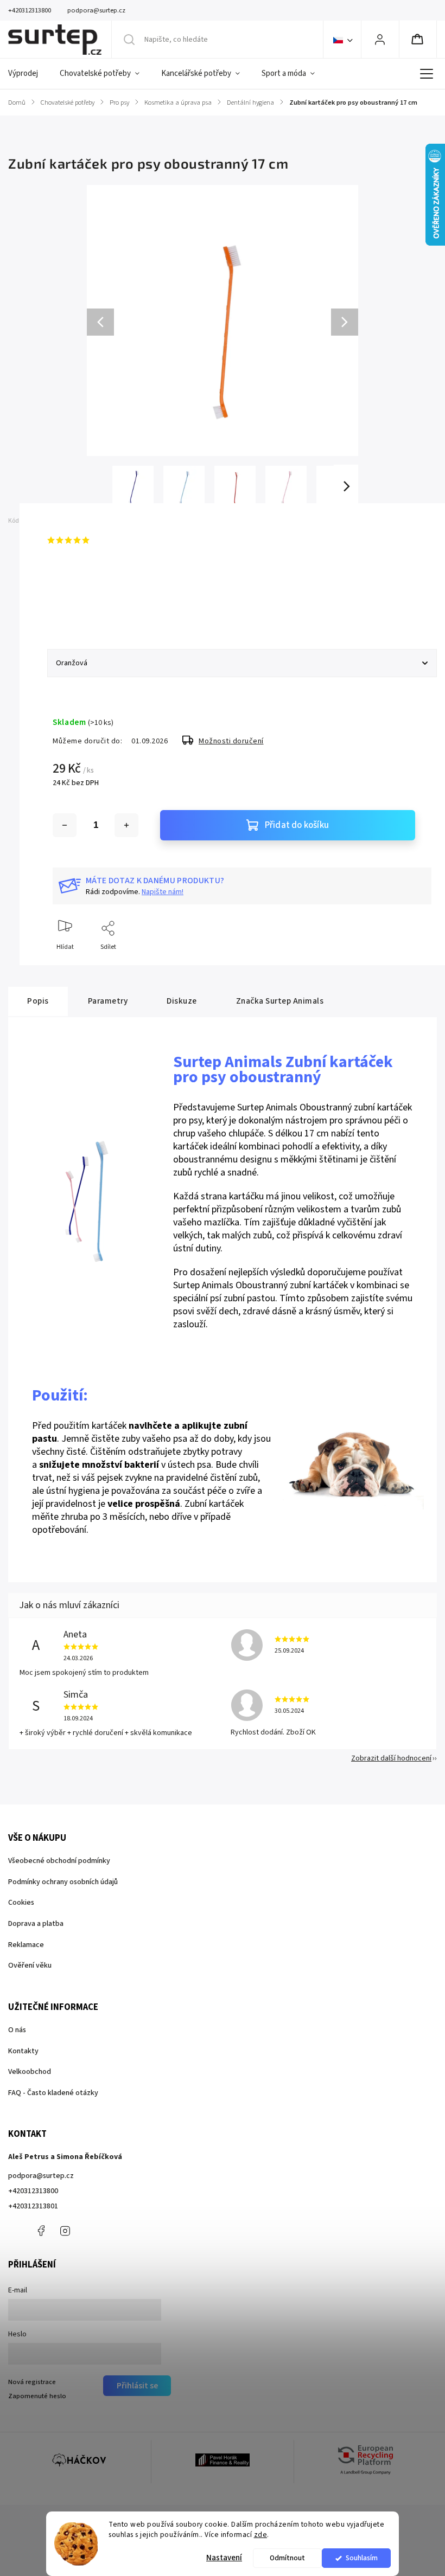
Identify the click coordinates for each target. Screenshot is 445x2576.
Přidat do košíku (297, 825)
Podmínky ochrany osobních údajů (63, 1882)
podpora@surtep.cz (41, 2176)
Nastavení (224, 2558)
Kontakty (23, 2051)
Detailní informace (79, 604)
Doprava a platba (36, 1924)
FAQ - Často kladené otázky (53, 2093)
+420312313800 (33, 2191)
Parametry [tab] (108, 1001)
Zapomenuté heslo (37, 2396)
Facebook (41, 2231)
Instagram (65, 2231)
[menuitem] (28, 74)
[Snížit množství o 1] (65, 825)
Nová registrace (32, 2382)
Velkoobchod (30, 2072)
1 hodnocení (114, 540)
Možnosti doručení (231, 741)
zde (261, 2535)
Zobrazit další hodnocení (391, 1758)
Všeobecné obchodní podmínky (59, 1861)
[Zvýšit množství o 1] (126, 825)
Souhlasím (362, 2558)
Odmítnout (287, 2558)
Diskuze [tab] (182, 1001)
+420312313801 (33, 2206)
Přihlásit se (137, 2386)
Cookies (21, 1903)
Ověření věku (30, 1965)
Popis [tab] (38, 1001)
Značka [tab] (280, 1001)
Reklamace (26, 1945)
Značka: (81, 521)
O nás (17, 2030)
